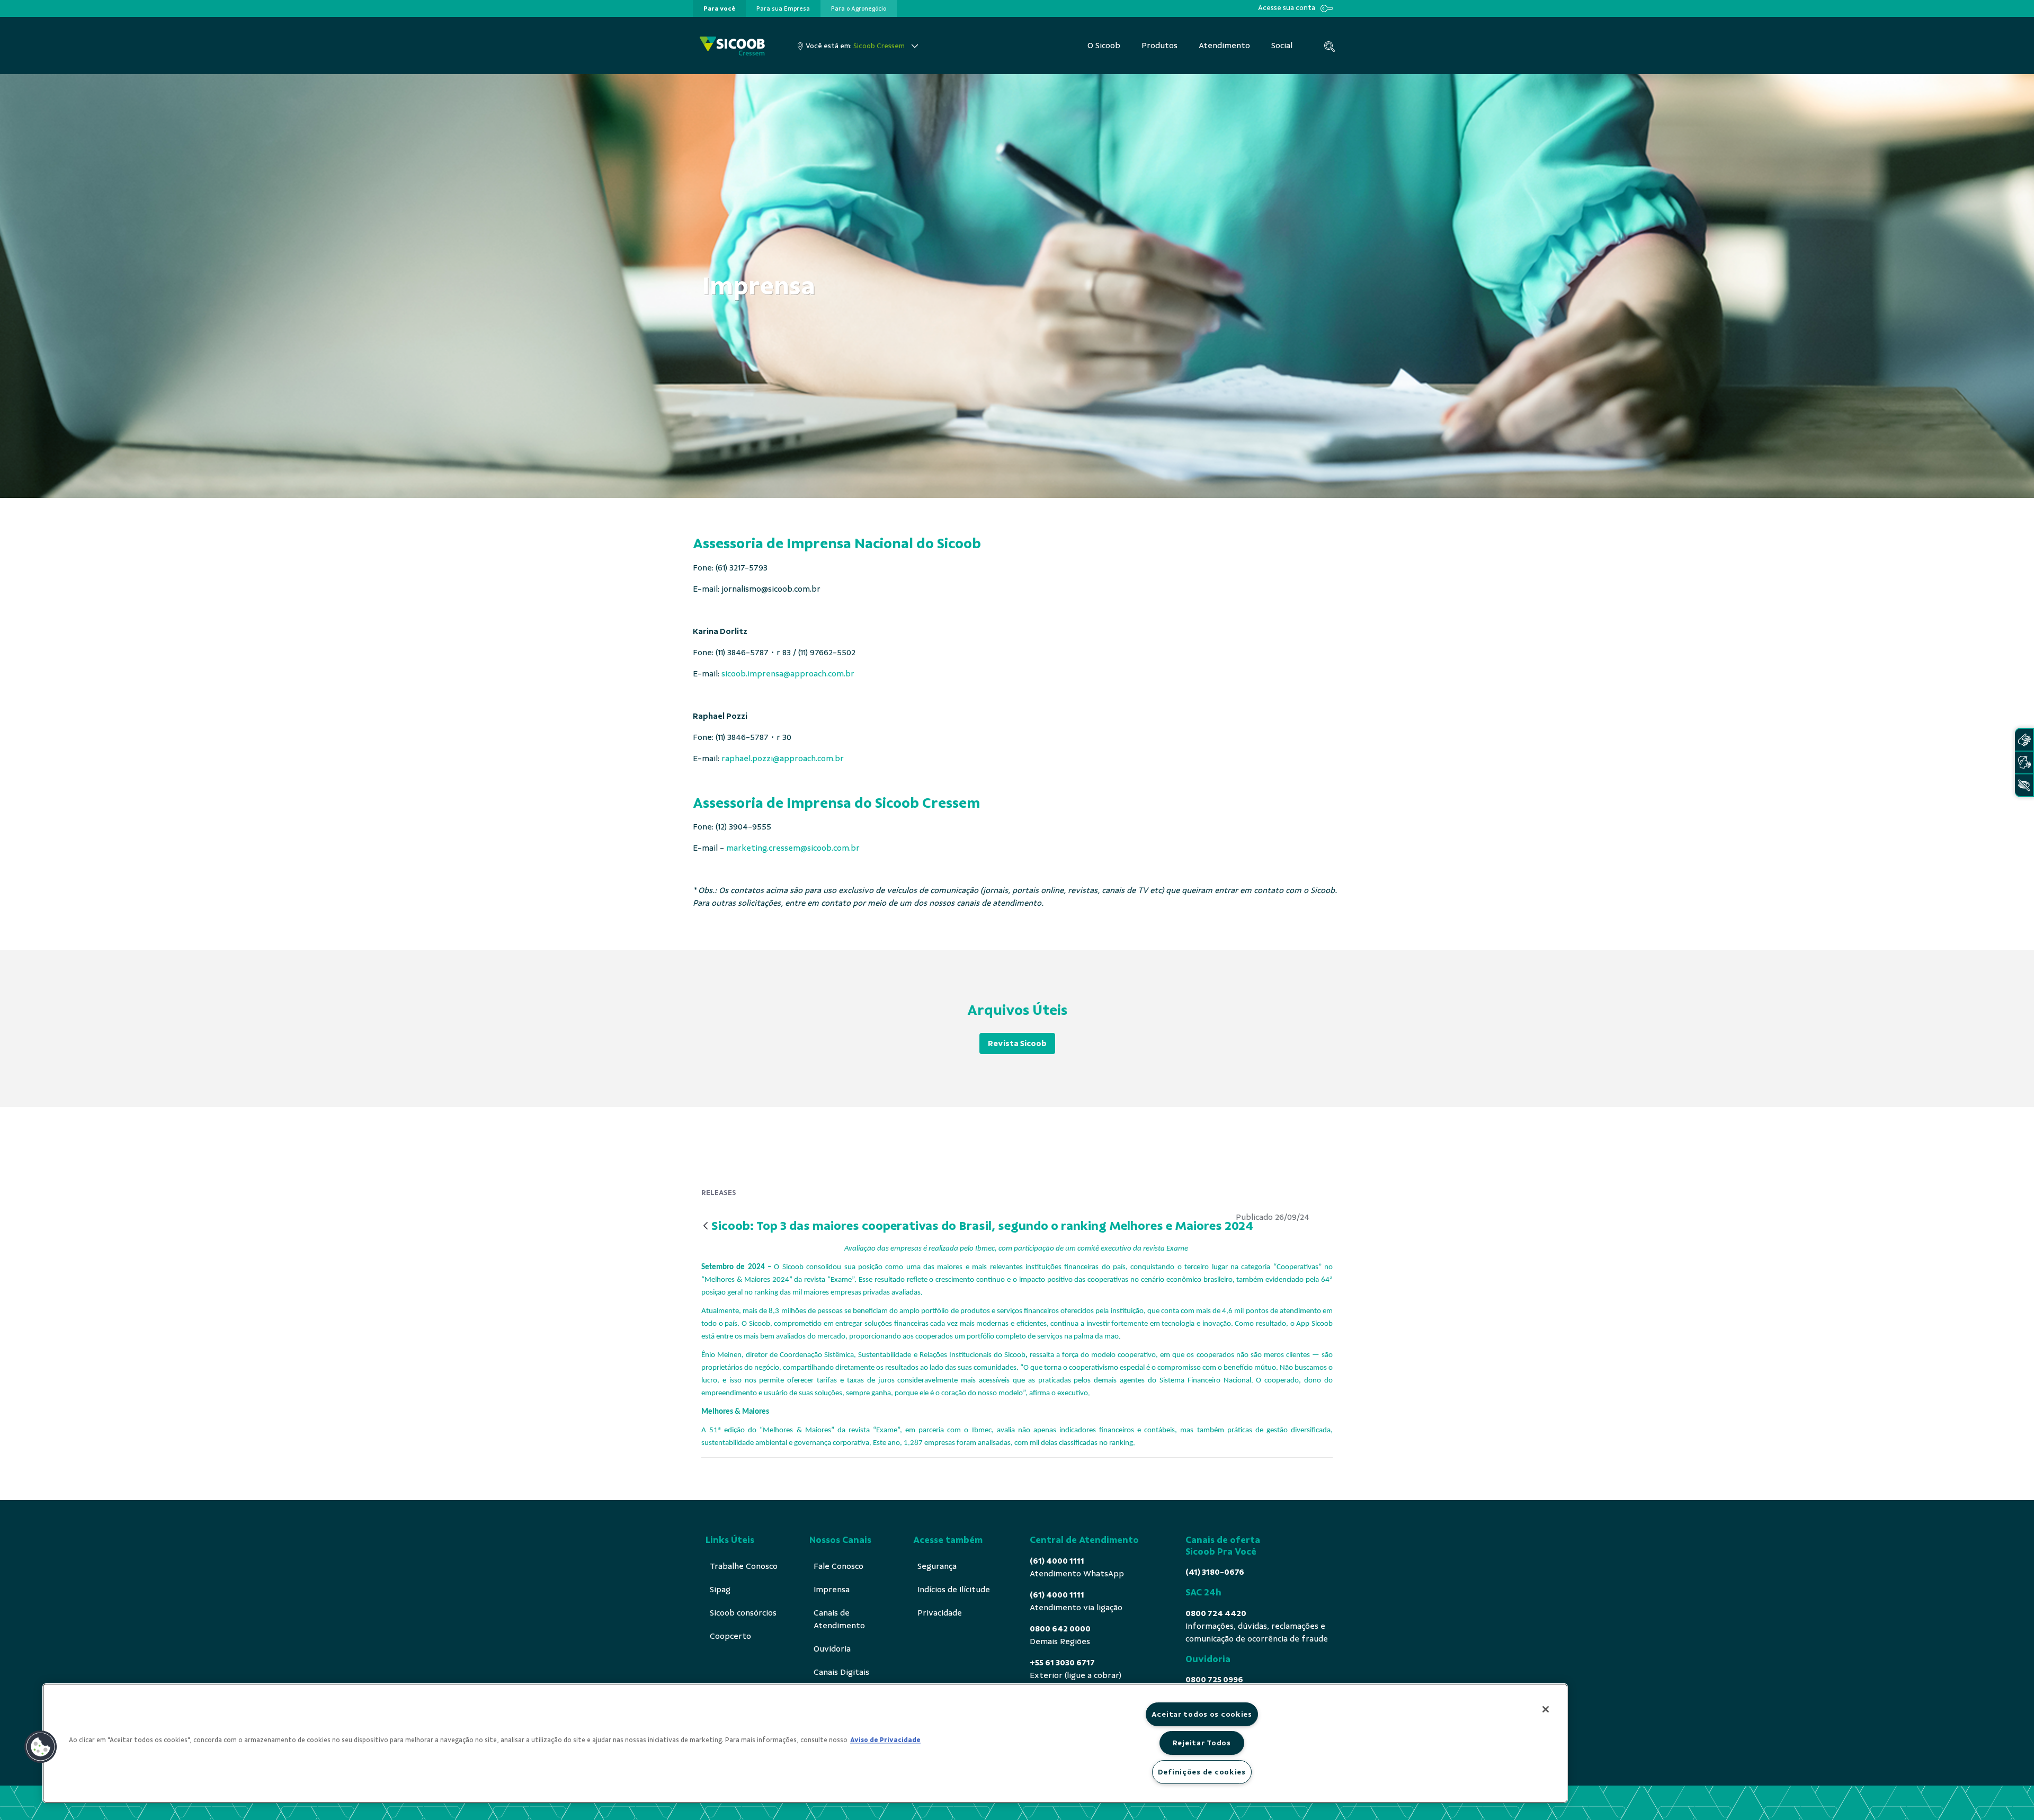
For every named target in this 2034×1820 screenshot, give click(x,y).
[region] (805, 1743)
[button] (41, 1747)
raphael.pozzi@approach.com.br (783, 759)
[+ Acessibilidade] (2024, 785)
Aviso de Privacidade (885, 1740)
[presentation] (719, 8)
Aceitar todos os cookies (1202, 1714)
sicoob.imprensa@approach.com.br (788, 674)
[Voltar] (706, 1226)
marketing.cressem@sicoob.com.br (793, 848)
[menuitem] (719, 8)
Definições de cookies (1202, 1772)
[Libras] (2024, 740)
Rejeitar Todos (1202, 1743)
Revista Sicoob (1017, 1043)
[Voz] (2024, 762)
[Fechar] (1546, 1709)
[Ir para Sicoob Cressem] (732, 46)
